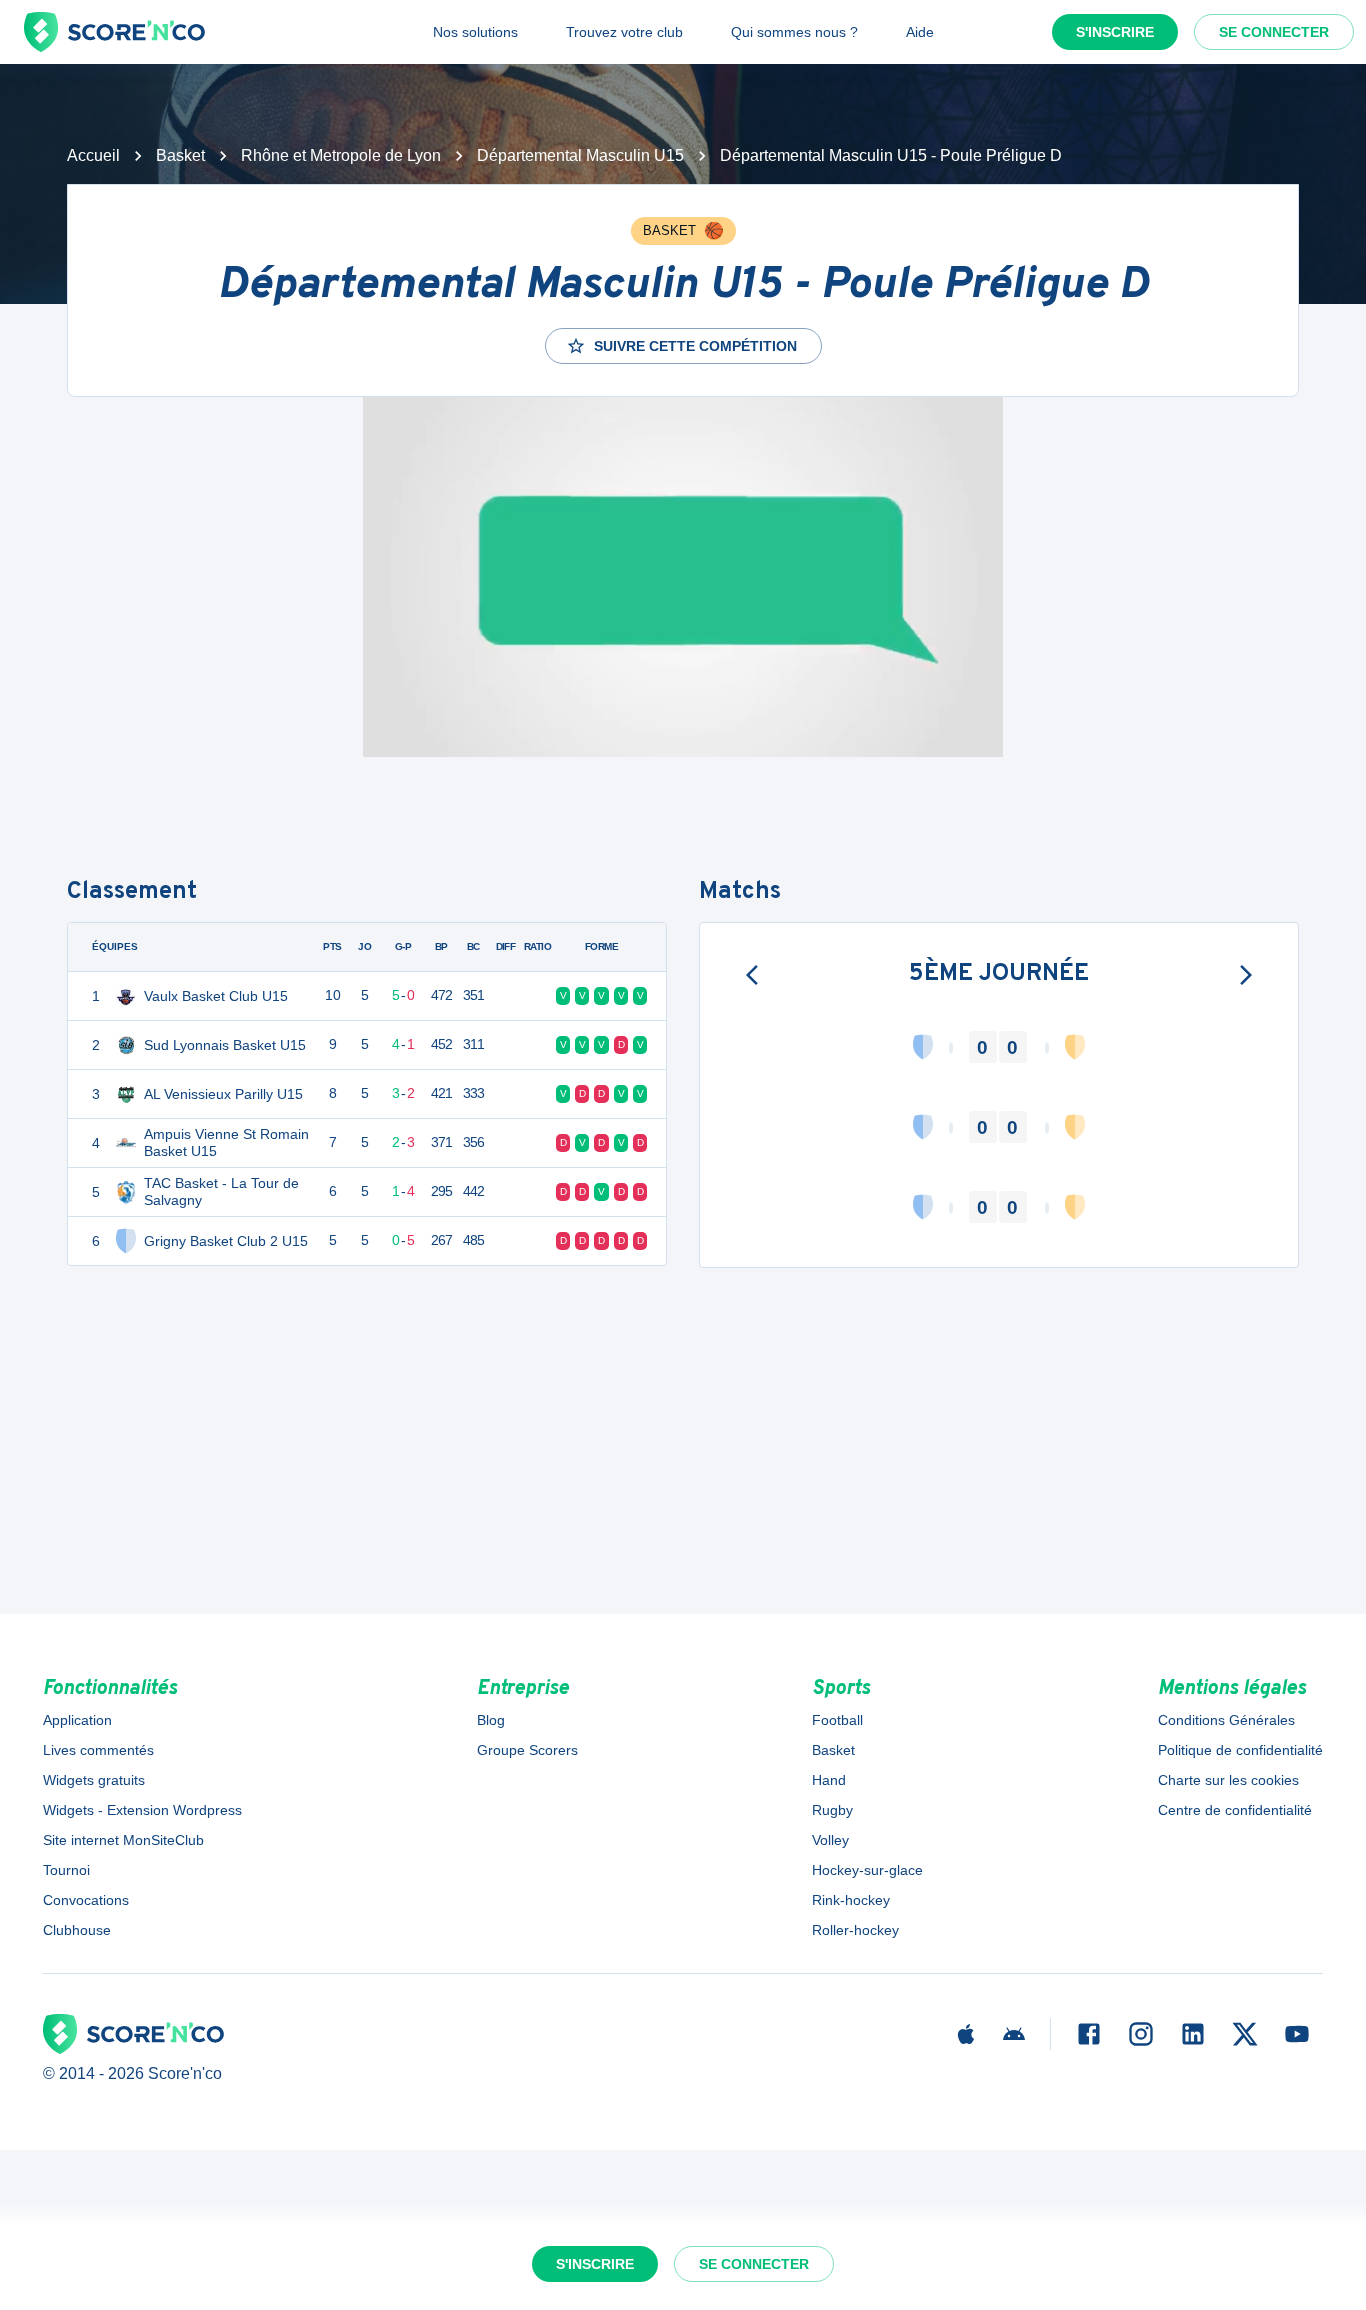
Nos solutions (475, 32)
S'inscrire (1115, 32)
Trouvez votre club (624, 32)
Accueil (93, 155)
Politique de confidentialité (1240, 1750)
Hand (829, 1780)
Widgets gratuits (94, 1780)
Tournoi (66, 1870)
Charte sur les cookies (1228, 1780)
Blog (491, 1720)
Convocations (86, 1900)
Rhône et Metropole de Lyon (341, 155)
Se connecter (1274, 32)
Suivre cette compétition (695, 346)
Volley (830, 1840)
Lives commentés (98, 1750)
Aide (920, 32)
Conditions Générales (1226, 1720)
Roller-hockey (855, 1930)
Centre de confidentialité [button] (1235, 1810)
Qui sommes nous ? (794, 32)
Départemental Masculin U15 (580, 155)
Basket (180, 155)
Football (837, 1720)
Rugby (832, 1810)
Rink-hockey (851, 1900)
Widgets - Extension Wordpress (142, 1810)
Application (77, 1720)
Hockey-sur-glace (867, 1870)
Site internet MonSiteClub (123, 1840)
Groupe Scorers (527, 1750)
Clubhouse (77, 1930)
